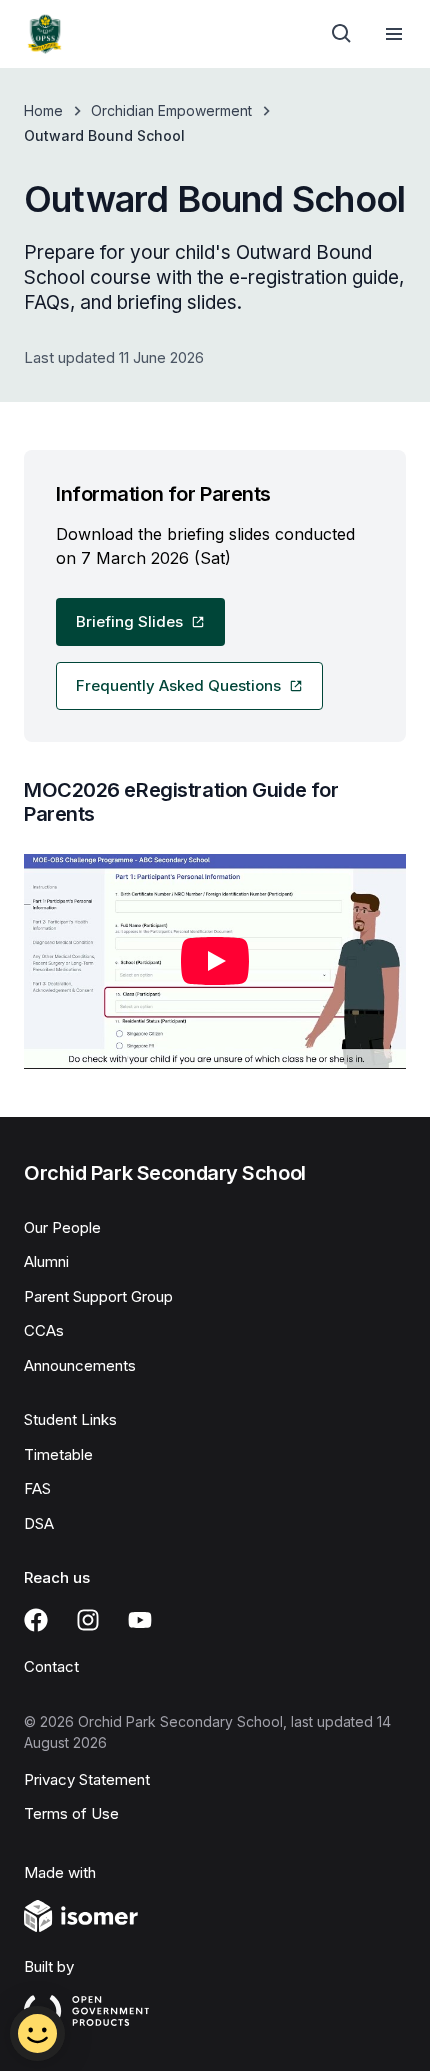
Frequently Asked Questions (178, 685)
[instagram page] (88, 1620)
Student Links (70, 1419)
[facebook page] (36, 1620)
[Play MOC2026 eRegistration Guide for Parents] (215, 961)
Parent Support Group (98, 1296)
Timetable (58, 1454)
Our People (62, 1227)
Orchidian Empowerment (171, 110)
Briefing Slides (129, 621)
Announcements (80, 1365)
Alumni (46, 1261)
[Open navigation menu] (394, 34)
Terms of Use (71, 1813)
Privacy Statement (87, 1779)
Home (43, 110)
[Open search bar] (342, 34)
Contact (51, 1666)
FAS (37, 1488)
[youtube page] (140, 1620)
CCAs (44, 1330)
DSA (39, 1523)
